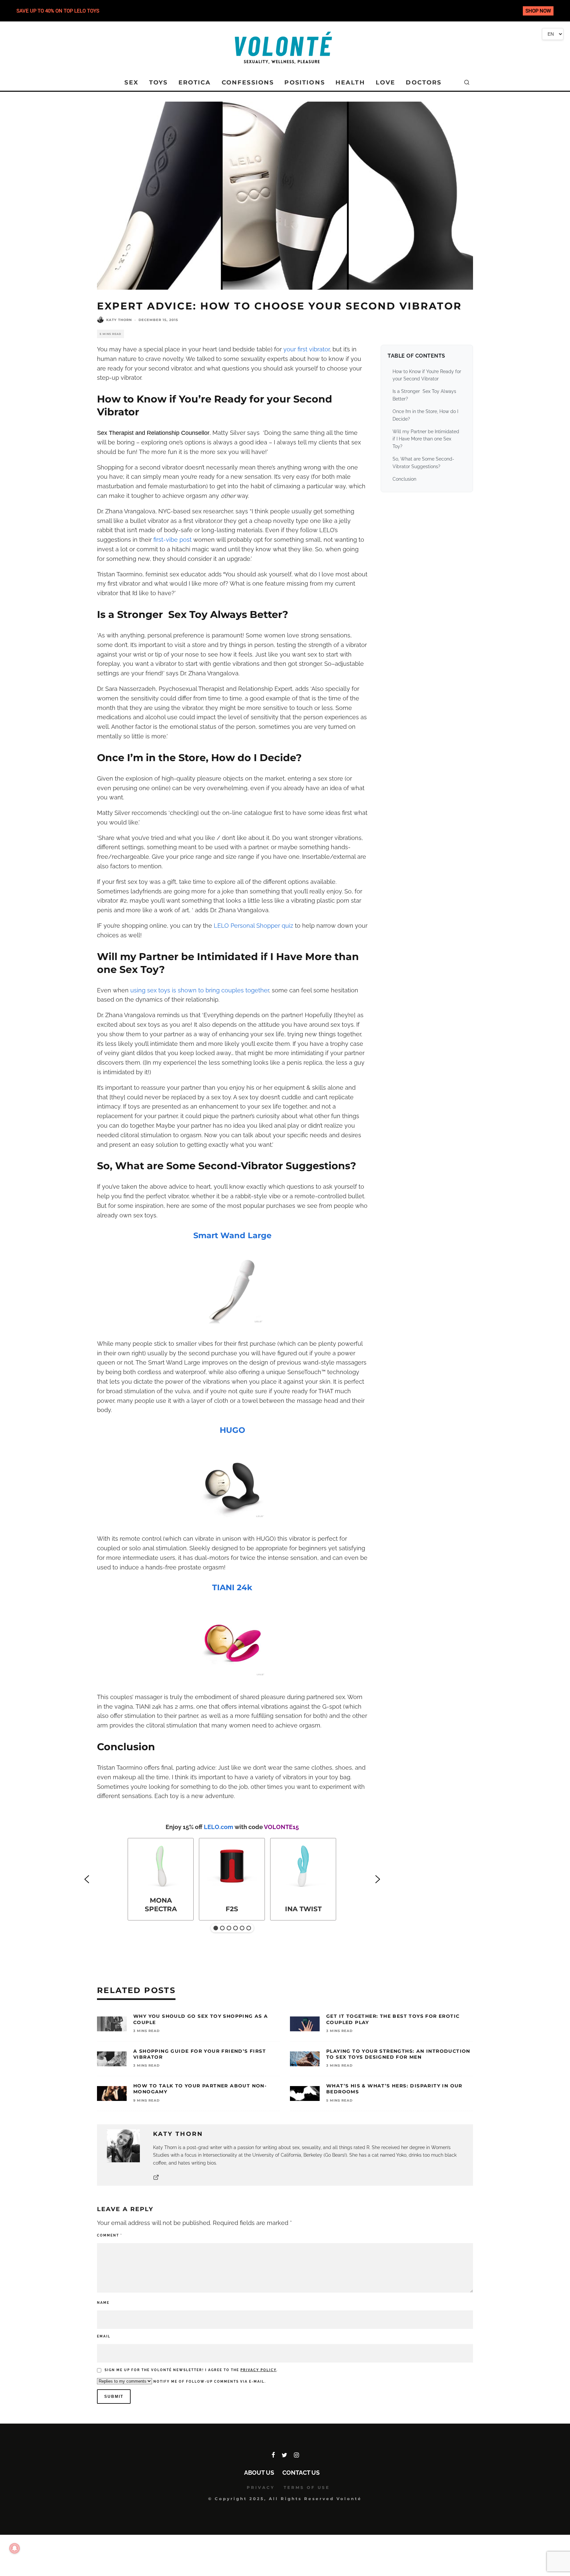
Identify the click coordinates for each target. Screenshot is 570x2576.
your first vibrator (306, 349)
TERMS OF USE (307, 2487)
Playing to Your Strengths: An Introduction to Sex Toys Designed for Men (398, 2054)
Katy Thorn (119, 320)
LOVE (386, 82)
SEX (131, 82)
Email (104, 2336)
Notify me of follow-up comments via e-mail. (209, 2382)
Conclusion (404, 479)
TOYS (158, 82)
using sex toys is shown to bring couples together (200, 990)
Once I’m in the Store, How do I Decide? (425, 415)
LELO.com (219, 1827)
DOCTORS (424, 82)
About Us (259, 2473)
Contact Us (301, 2473)
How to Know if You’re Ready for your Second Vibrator (427, 375)
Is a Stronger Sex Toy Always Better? (424, 395)
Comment (110, 2235)
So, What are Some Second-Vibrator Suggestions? (423, 463)
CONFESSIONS (248, 82)
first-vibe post (173, 540)
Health (350, 82)
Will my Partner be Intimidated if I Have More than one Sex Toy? (426, 439)
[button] (87, 1879)
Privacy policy (258, 2370)
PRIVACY (261, 2487)
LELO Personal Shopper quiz (253, 926)
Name (103, 2303)
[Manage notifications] (15, 2548)
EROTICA (195, 82)
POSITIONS (304, 82)
